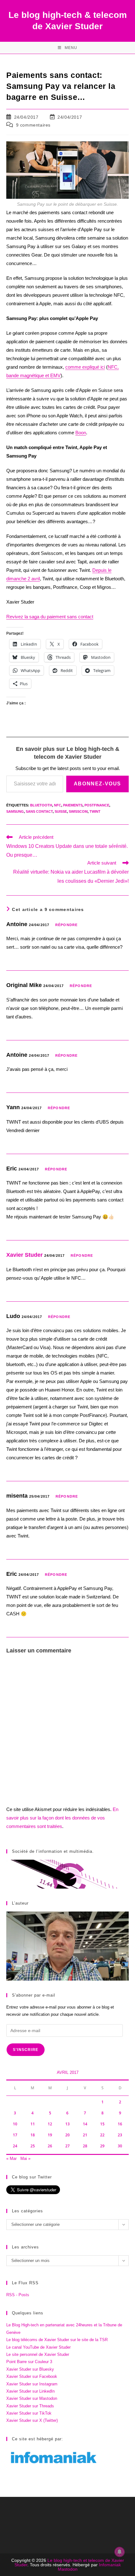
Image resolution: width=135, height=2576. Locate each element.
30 (120, 2146)
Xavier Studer (24, 1255)
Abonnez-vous (97, 784)
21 (85, 2135)
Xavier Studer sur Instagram (32, 2384)
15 (102, 2124)
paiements (73, 805)
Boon (81, 433)
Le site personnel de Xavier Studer (38, 2354)
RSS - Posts (18, 2295)
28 (85, 2146)
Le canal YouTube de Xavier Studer (38, 2347)
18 (33, 2135)
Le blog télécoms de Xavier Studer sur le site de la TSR (57, 2340)
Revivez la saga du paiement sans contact (50, 617)
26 (50, 2146)
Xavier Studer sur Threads (30, 2406)
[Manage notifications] (120, 2552)
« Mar (11, 2158)
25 (33, 2146)
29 (102, 2146)
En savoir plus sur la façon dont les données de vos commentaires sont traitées (62, 1818)
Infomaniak (110, 2565)
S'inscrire (26, 2050)
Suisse (61, 811)
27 (67, 2146)
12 (50, 2124)
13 (67, 2124)
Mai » (25, 2158)
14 (85, 2124)
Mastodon (68, 2569)
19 (50, 2135)
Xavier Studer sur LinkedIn (30, 2391)
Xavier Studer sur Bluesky (30, 2369)
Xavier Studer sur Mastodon (32, 2398)
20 (67, 2135)
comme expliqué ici (85, 367)
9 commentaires (33, 125)
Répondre (66, 925)
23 (120, 2135)
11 (33, 2124)
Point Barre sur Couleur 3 (29, 2362)
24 (15, 2146)
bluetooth (41, 805)
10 (15, 2124)
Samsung (15, 811)
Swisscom (78, 811)
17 (15, 2135)
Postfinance (97, 805)
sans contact (39, 811)
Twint (95, 811)
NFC (58, 805)
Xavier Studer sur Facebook (32, 2376)
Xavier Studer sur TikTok (29, 2413)
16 (120, 2124)
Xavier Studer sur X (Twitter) (32, 2420)
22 (102, 2135)
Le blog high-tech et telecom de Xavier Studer (69, 2562)
